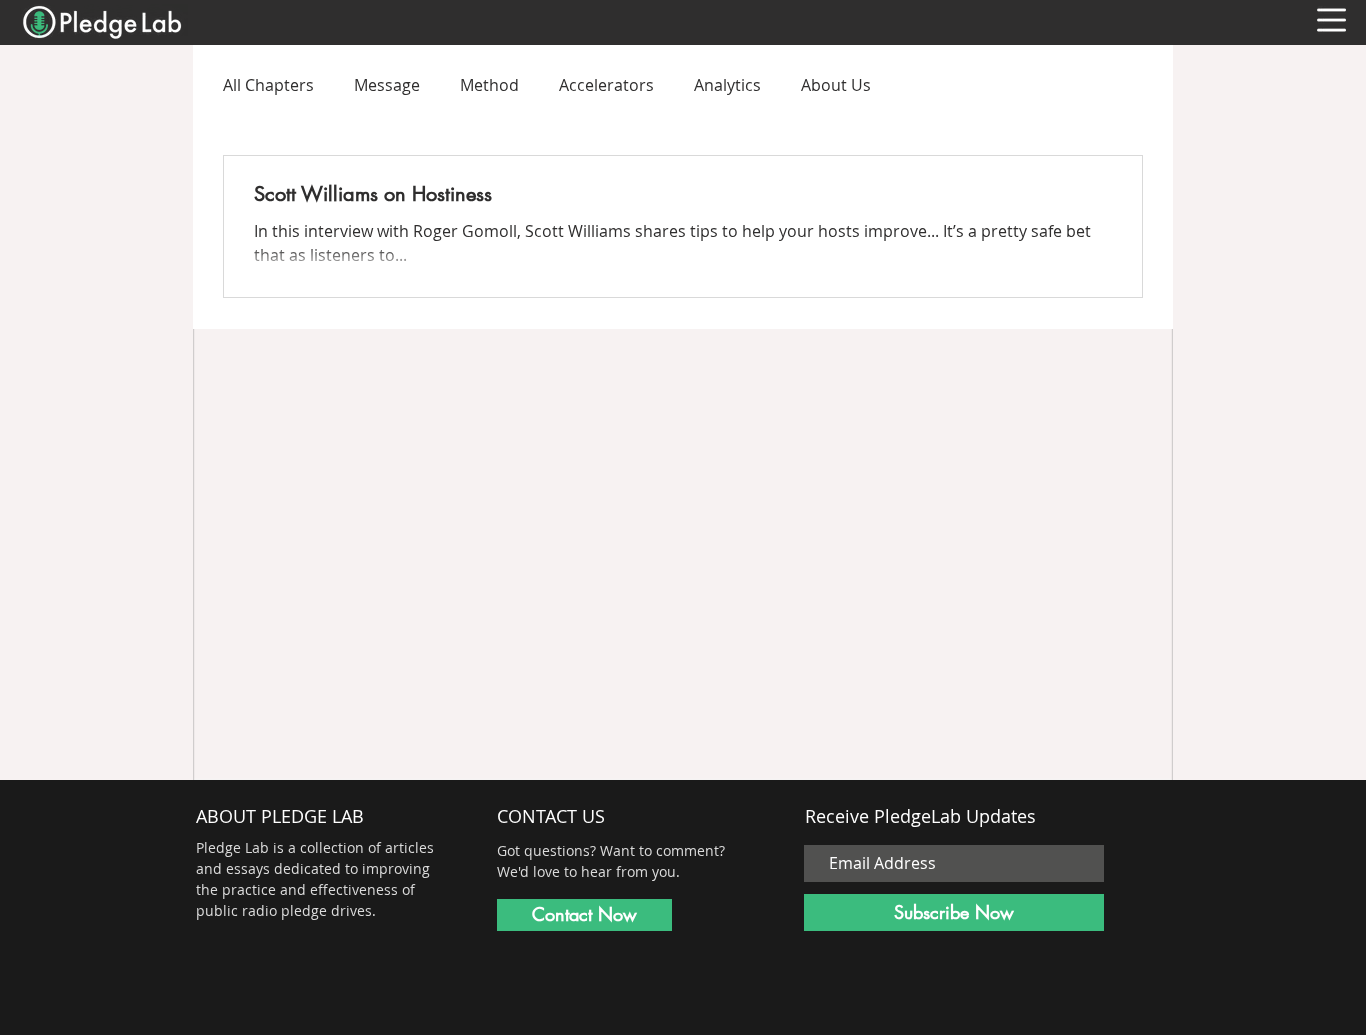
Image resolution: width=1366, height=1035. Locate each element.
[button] (1331, 20)
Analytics (727, 85)
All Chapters (268, 85)
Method (489, 85)
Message (387, 85)
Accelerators (606, 85)
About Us (836, 85)
